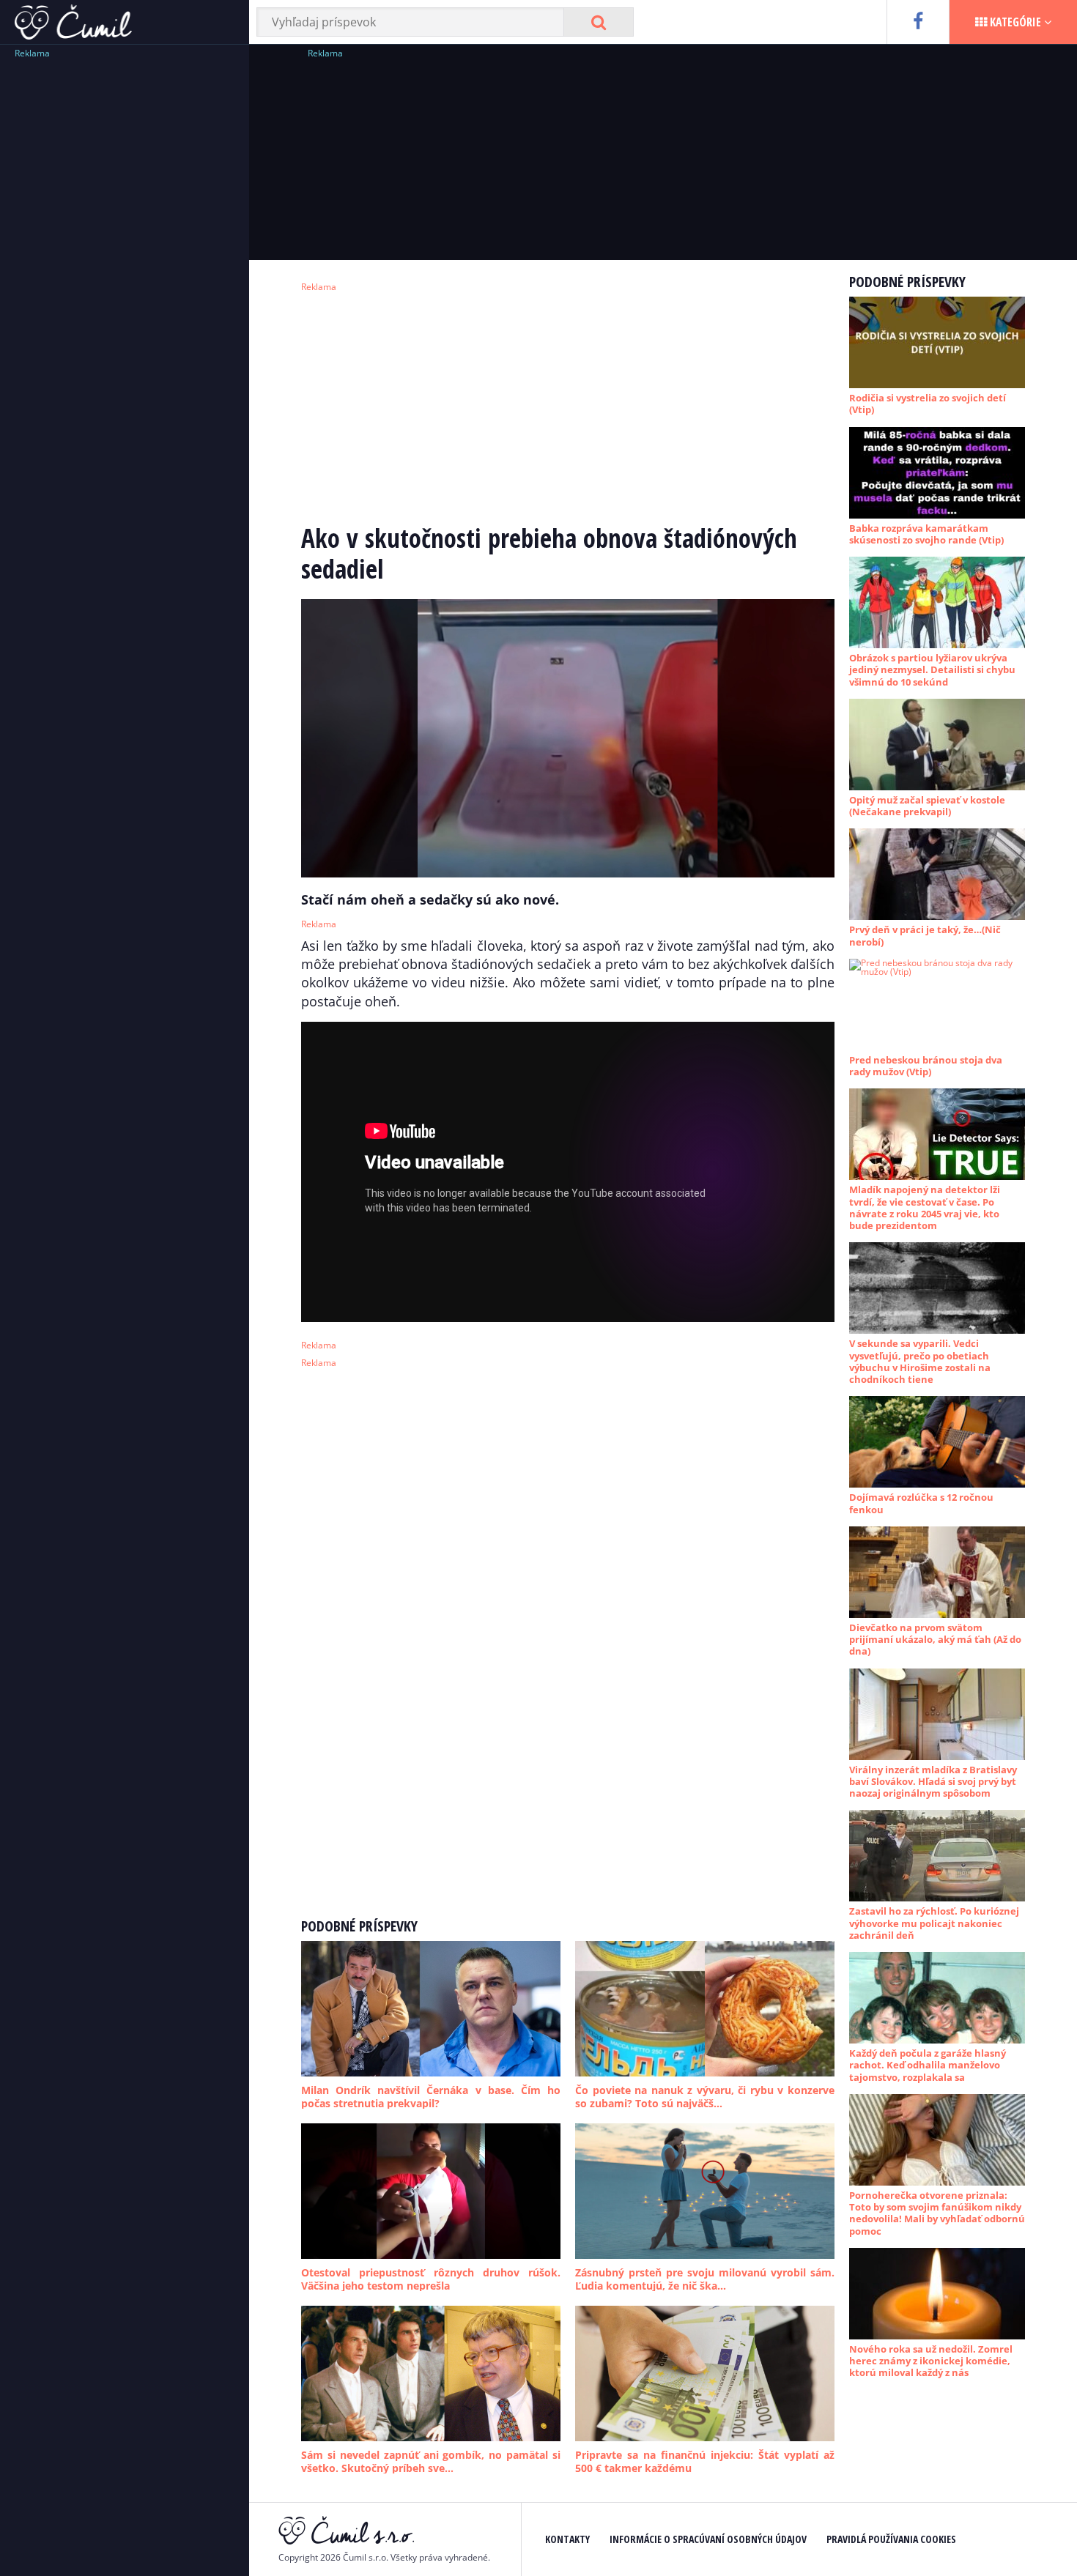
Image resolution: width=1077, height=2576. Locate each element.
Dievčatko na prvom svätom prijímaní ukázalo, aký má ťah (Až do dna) (935, 1640)
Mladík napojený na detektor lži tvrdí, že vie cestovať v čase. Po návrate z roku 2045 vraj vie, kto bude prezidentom (925, 1207)
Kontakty (567, 2539)
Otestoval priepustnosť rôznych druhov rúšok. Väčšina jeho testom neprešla (431, 2279)
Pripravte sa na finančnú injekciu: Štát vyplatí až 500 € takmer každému (705, 2461)
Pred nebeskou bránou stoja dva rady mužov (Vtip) (926, 1066)
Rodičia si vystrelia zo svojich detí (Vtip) (928, 404)
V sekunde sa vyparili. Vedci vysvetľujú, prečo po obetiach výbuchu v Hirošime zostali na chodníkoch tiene (920, 1361)
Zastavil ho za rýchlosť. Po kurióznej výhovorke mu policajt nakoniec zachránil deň (934, 1923)
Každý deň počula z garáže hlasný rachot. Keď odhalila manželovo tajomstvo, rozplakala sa (928, 2065)
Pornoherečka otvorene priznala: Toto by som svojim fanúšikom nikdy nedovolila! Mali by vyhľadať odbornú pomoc (937, 2213)
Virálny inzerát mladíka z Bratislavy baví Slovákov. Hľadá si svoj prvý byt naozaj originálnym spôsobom (933, 1782)
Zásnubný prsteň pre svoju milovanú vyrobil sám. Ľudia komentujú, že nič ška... (705, 2279)
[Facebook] (918, 22)
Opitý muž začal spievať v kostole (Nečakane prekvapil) (927, 806)
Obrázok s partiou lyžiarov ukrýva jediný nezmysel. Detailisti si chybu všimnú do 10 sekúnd (932, 670)
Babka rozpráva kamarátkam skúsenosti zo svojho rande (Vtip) (926, 534)
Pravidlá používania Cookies (891, 2539)
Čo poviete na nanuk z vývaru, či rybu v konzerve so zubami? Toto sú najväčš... (705, 2097)
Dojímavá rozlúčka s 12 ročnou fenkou (921, 1503)
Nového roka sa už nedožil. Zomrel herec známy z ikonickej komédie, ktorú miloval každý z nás (931, 2361)
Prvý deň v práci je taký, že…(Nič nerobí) (925, 935)
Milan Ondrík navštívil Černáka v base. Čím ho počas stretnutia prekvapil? (431, 2097)
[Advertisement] (125, 282)
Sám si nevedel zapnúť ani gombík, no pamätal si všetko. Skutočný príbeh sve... (431, 2461)
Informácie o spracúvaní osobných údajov (708, 2539)
